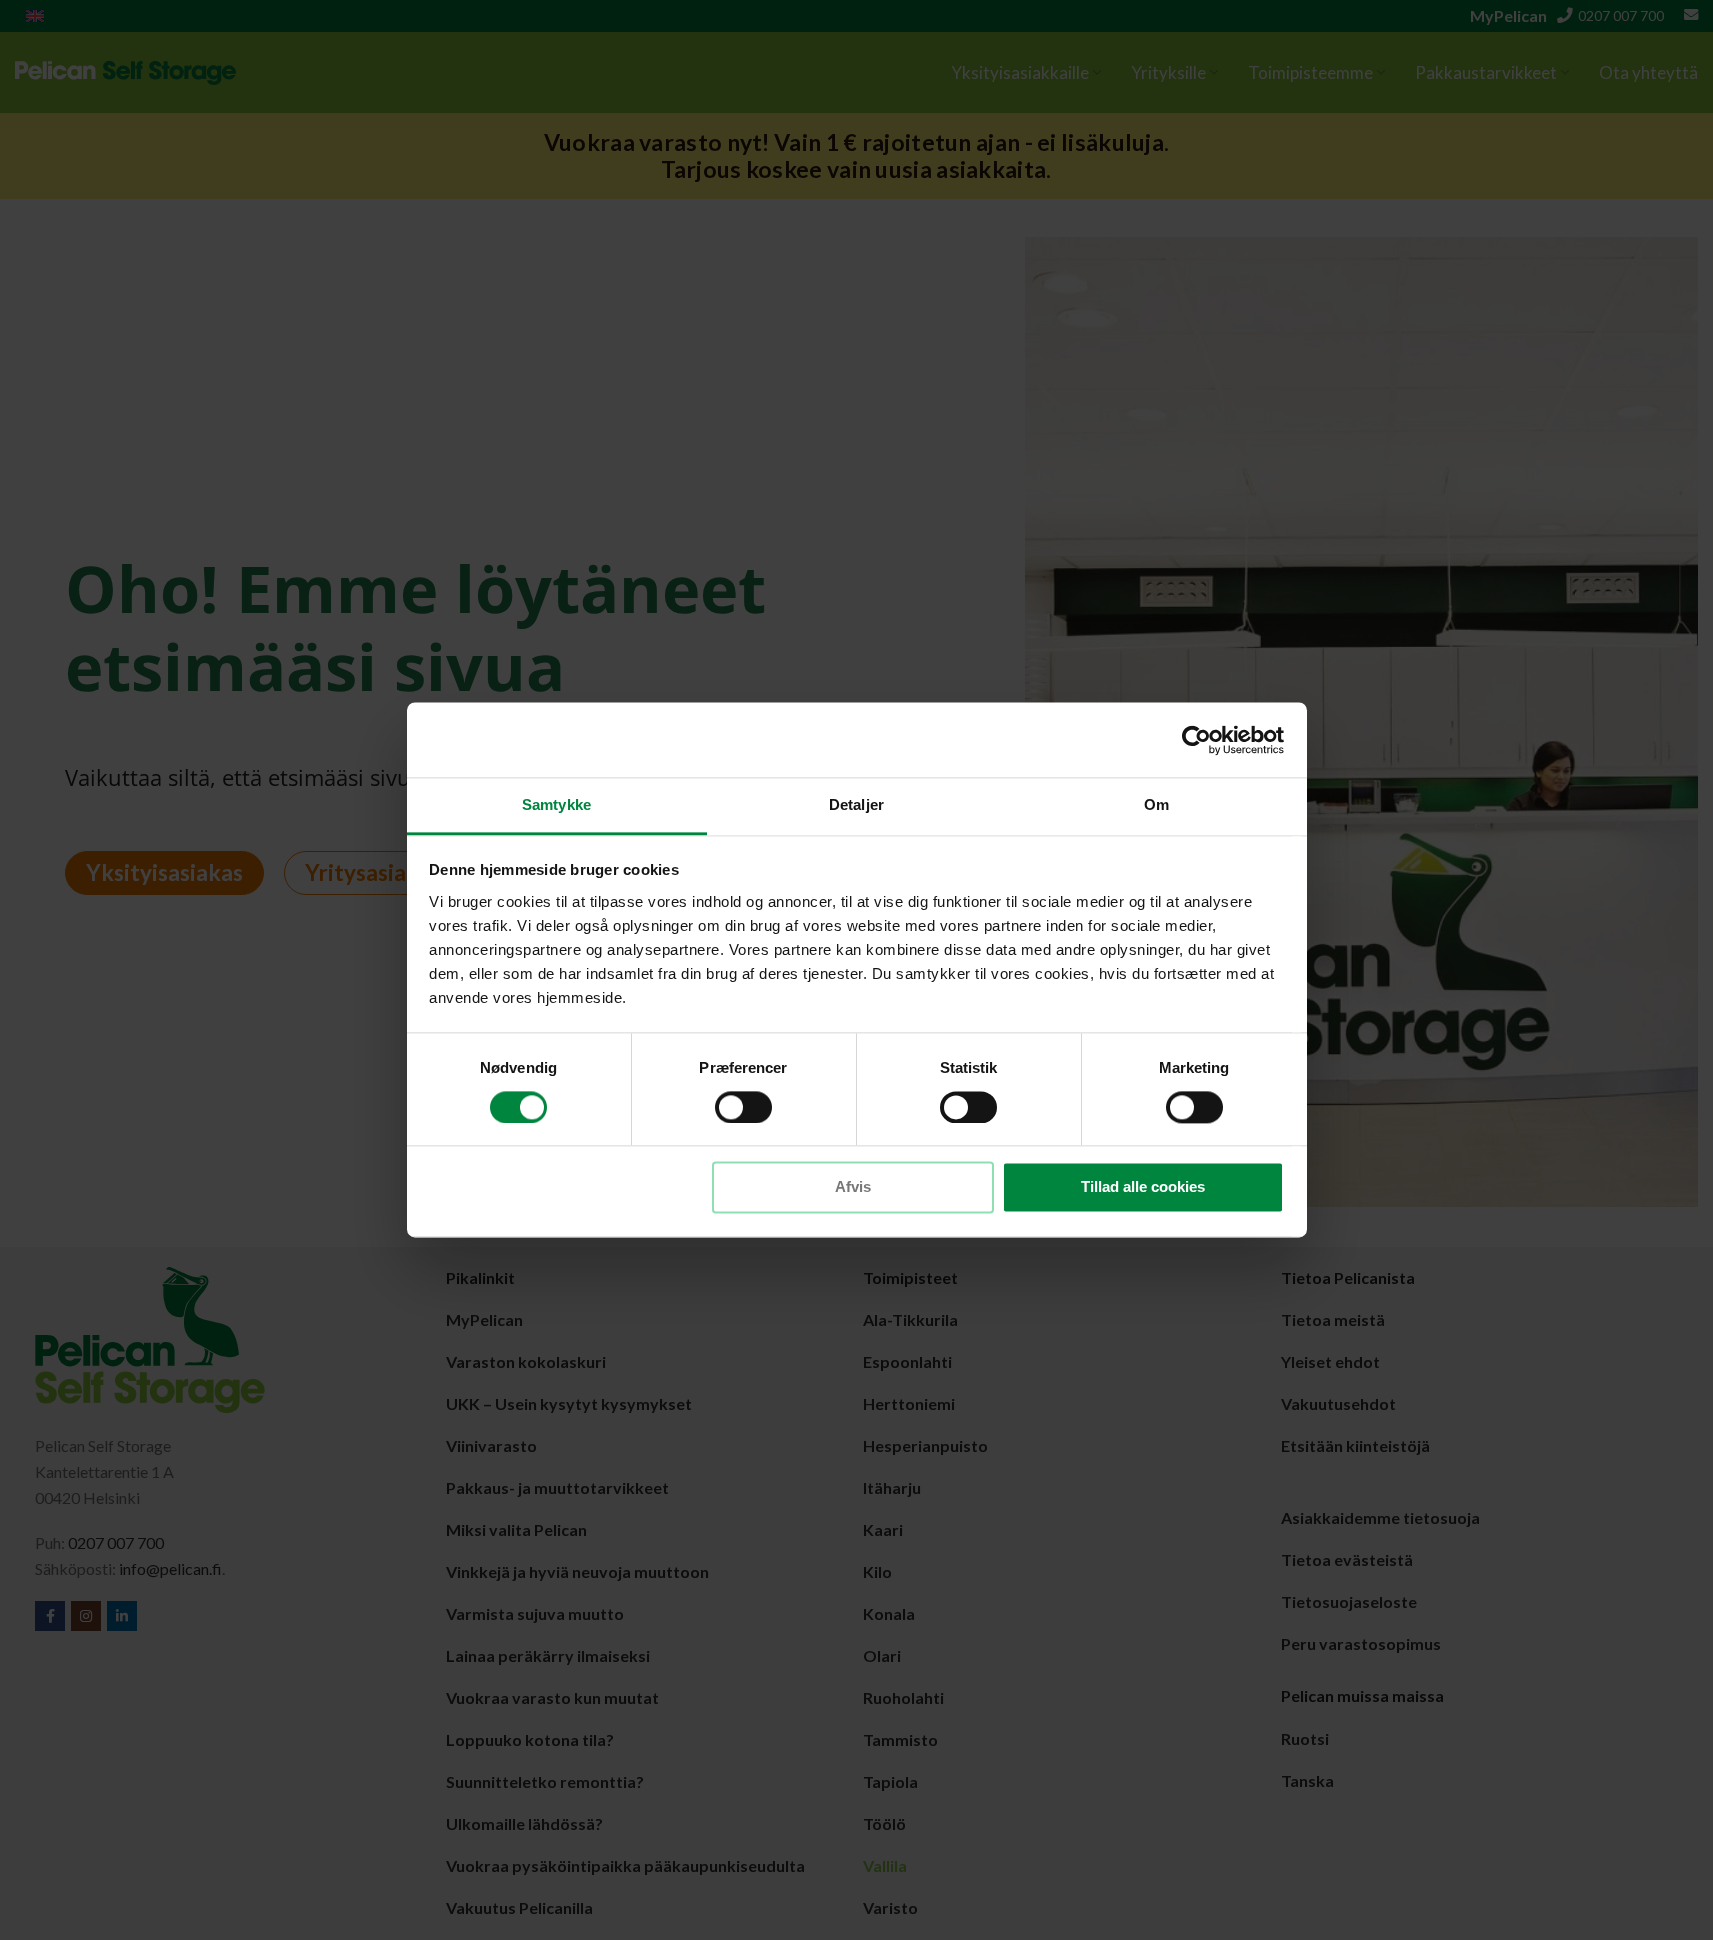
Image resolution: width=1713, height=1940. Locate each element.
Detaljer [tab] (856, 804)
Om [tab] (1156, 804)
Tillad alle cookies (1143, 1187)
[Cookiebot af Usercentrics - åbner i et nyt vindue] (1196, 740)
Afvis (853, 1187)
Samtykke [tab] (556, 804)
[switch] (743, 1108)
